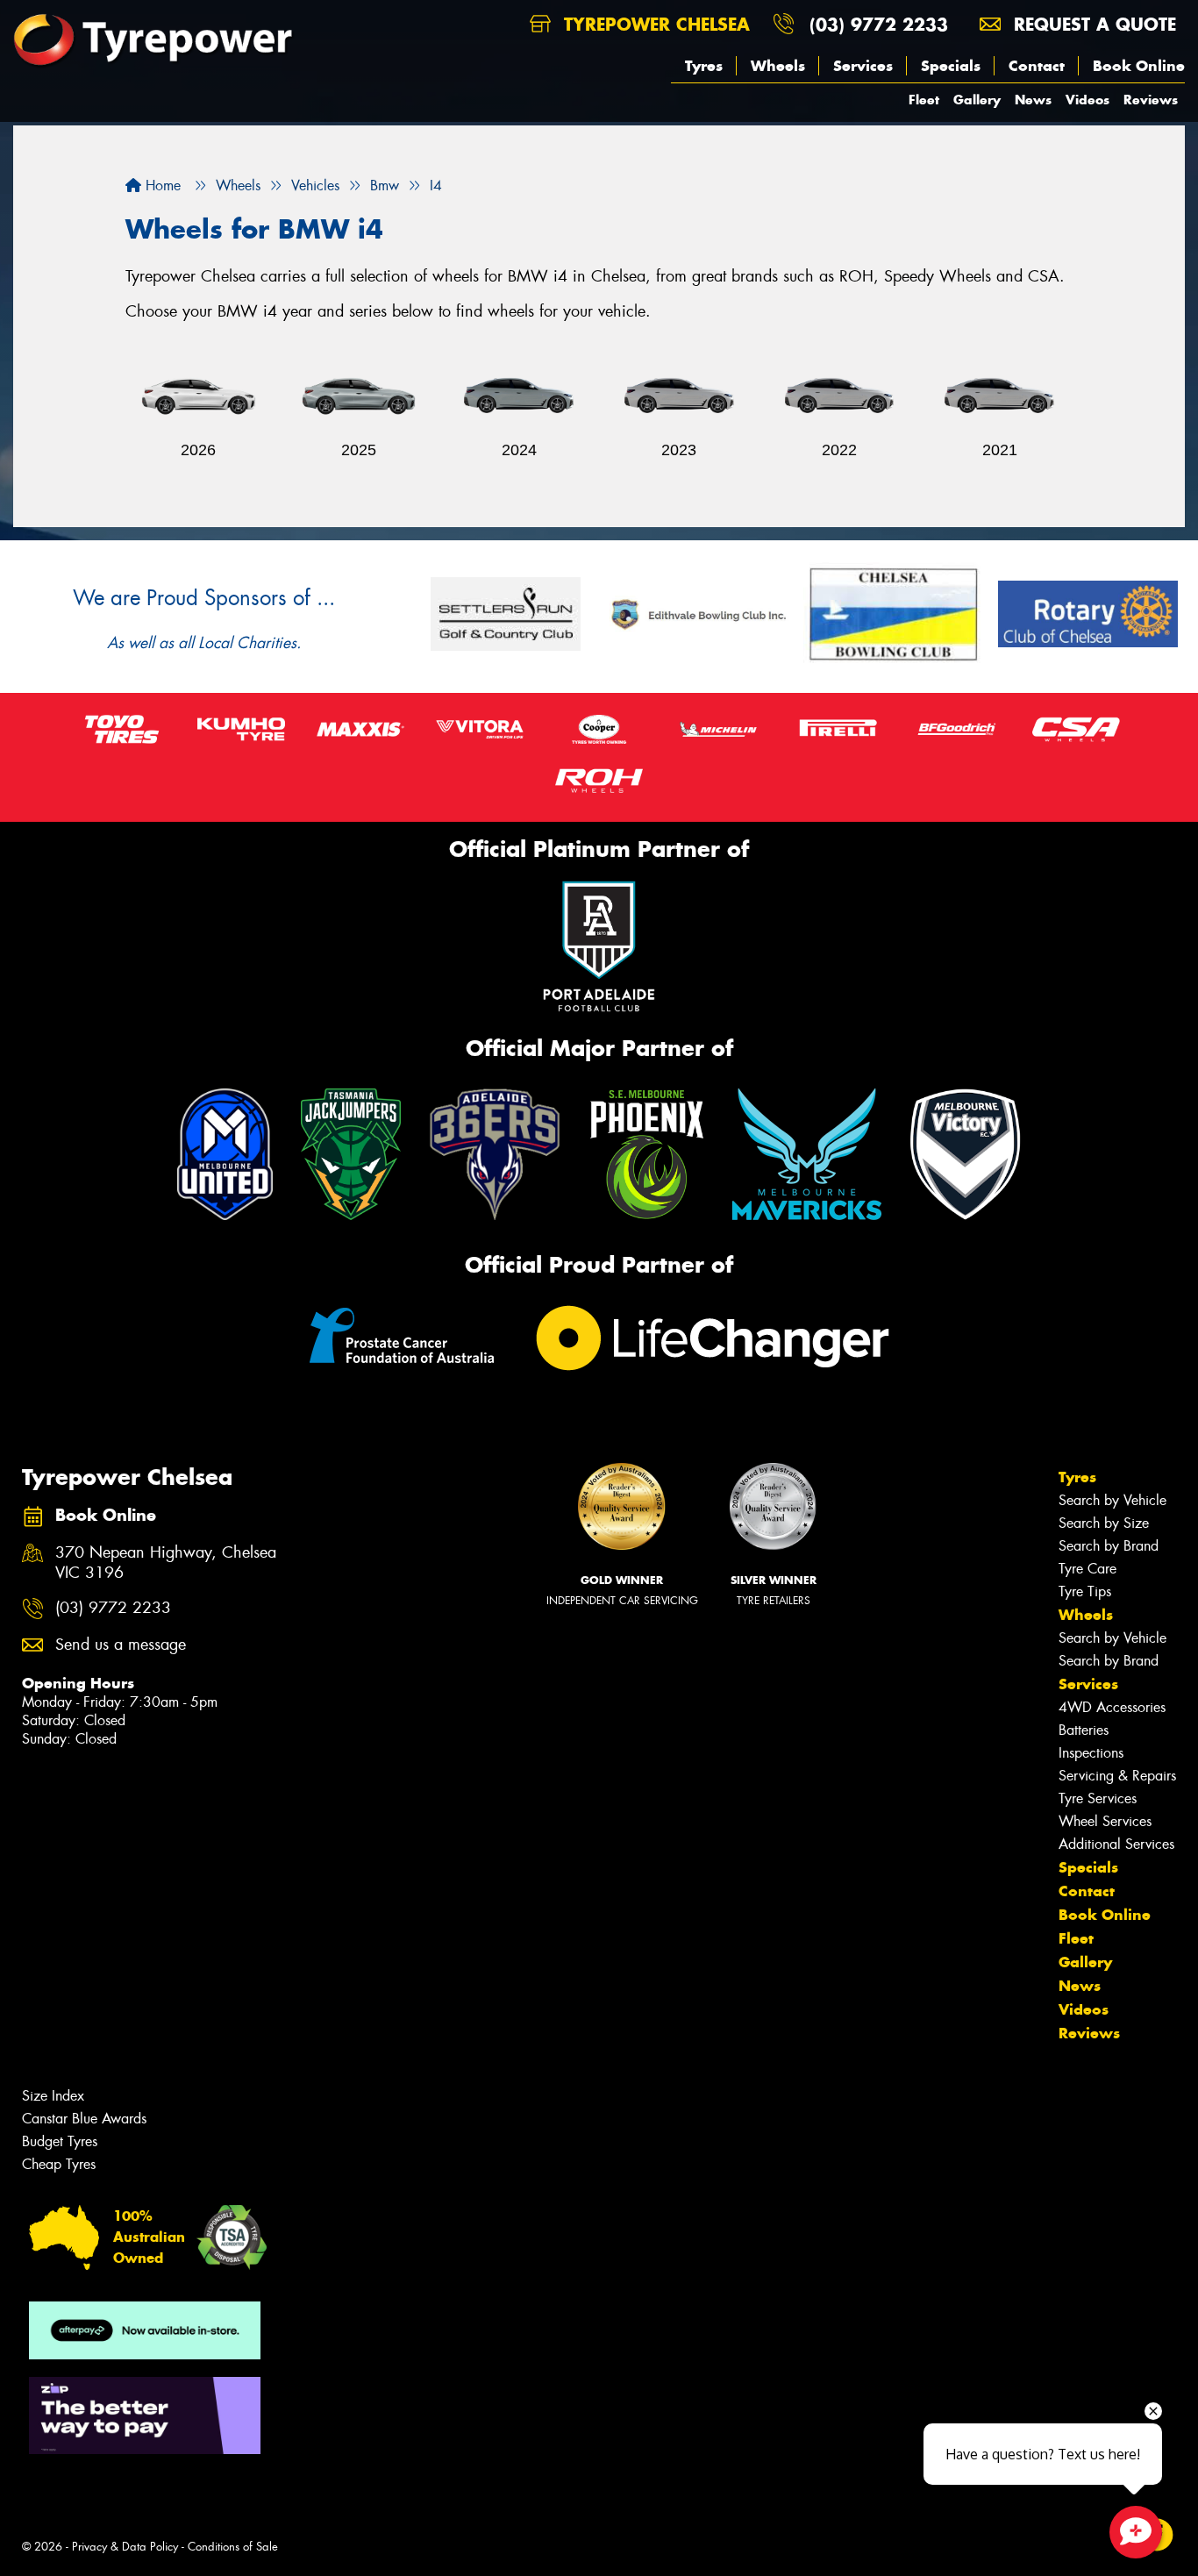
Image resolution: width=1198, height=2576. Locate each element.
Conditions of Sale (233, 2547)
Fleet (924, 100)
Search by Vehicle (1112, 1500)
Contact (1037, 66)
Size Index (53, 2096)
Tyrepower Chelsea (654, 24)
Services (863, 66)
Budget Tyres (60, 2141)
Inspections (1091, 1753)
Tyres (704, 66)
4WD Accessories (1112, 1707)
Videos (1087, 100)
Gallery (977, 100)
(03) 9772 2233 (879, 24)
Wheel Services (1105, 1821)
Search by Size (1104, 1523)
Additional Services (1116, 1844)
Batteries (1084, 1730)
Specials (951, 66)
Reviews (1151, 100)
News (1033, 100)
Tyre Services (1098, 1798)
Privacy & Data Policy (125, 2547)
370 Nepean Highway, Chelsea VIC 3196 (166, 1563)
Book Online (1139, 66)
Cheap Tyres (59, 2164)
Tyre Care (1087, 1569)
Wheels (778, 66)
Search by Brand (1109, 1546)
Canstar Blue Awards (84, 2119)
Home (161, 186)
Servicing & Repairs (1117, 1776)
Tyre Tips (1085, 1591)
